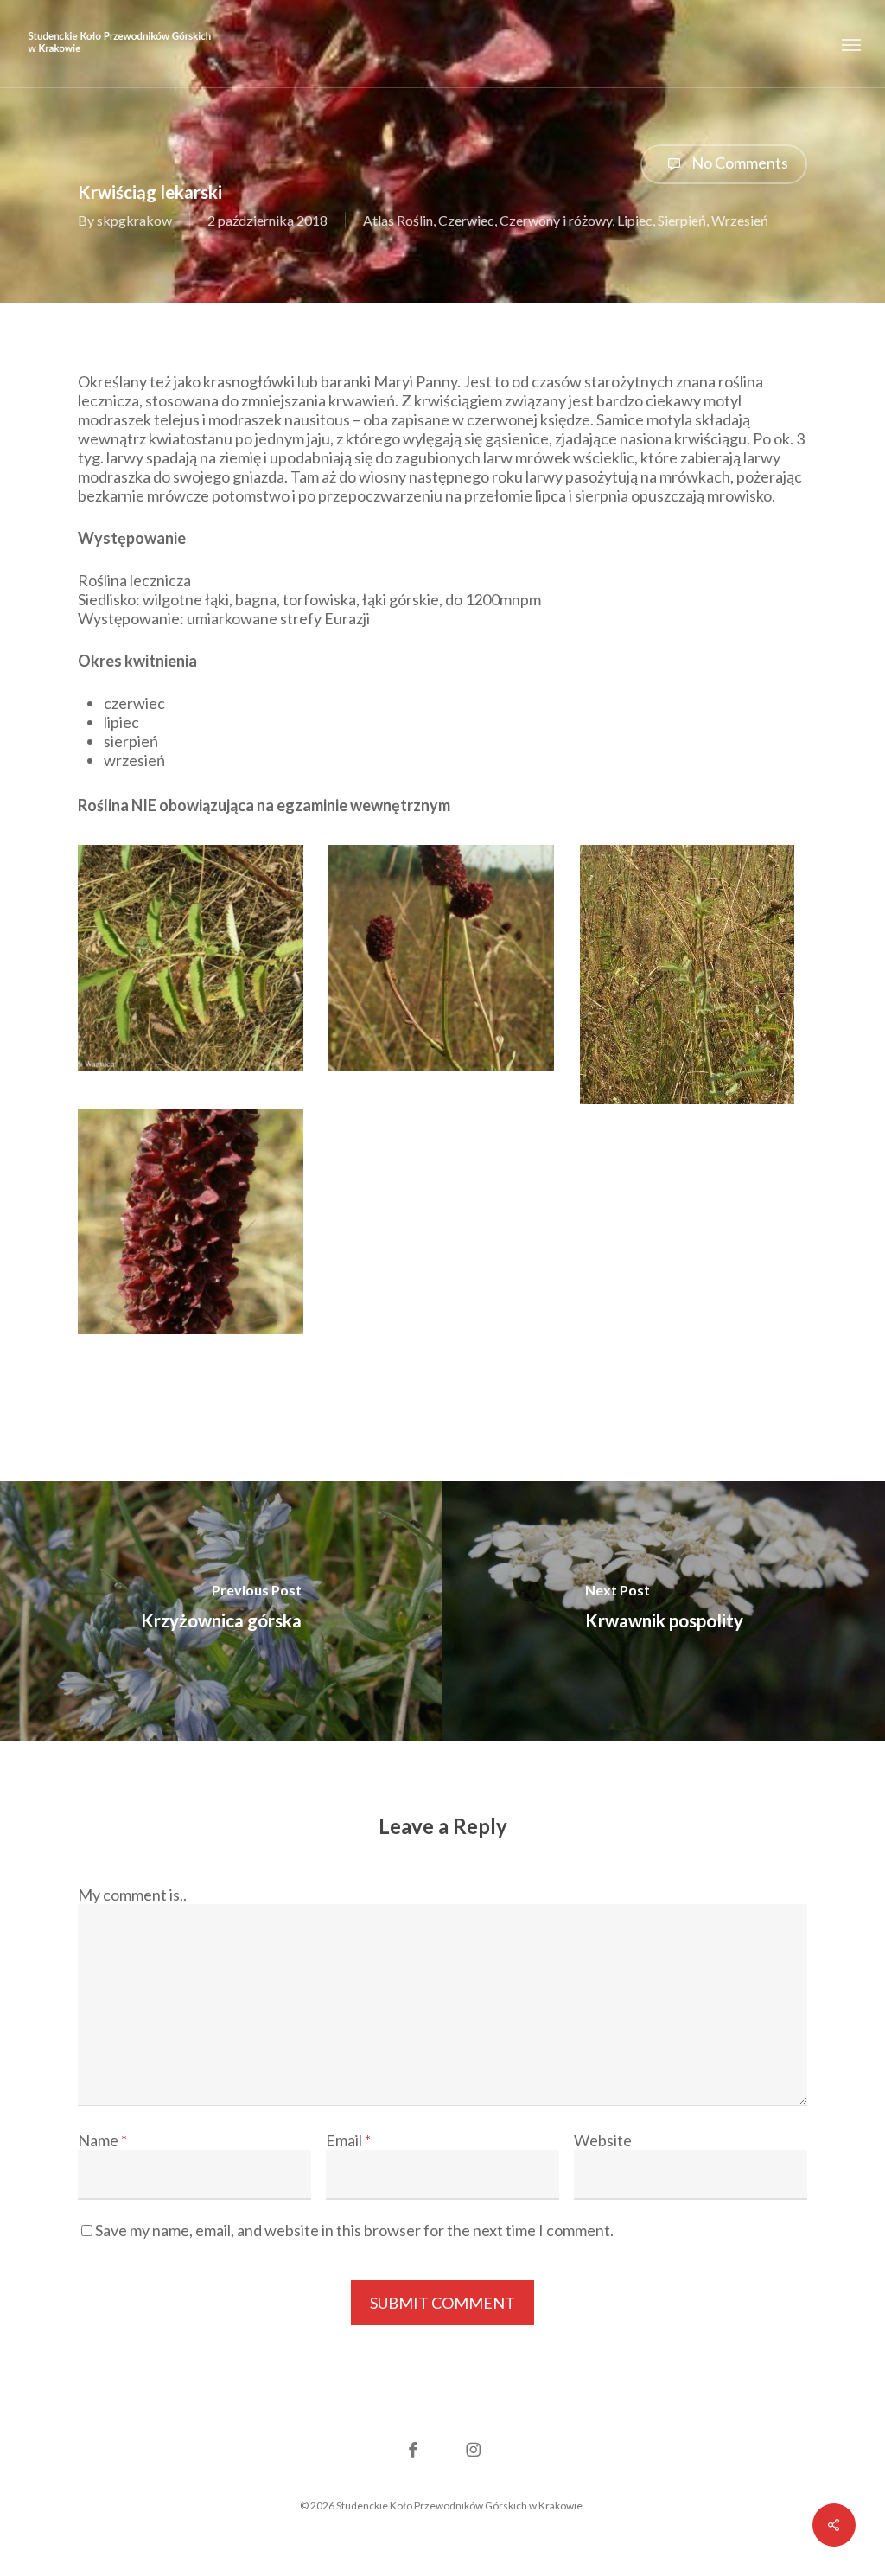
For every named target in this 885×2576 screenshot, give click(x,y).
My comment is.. (132, 1895)
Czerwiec (466, 220)
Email (348, 2140)
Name (102, 2140)
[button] (851, 44)
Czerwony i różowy (556, 220)
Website (603, 2140)
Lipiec (635, 220)
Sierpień (682, 220)
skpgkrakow (134, 220)
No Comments (739, 163)
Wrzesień (740, 220)
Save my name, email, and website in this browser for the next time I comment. (354, 2230)
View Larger (191, 941)
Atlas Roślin (398, 220)
